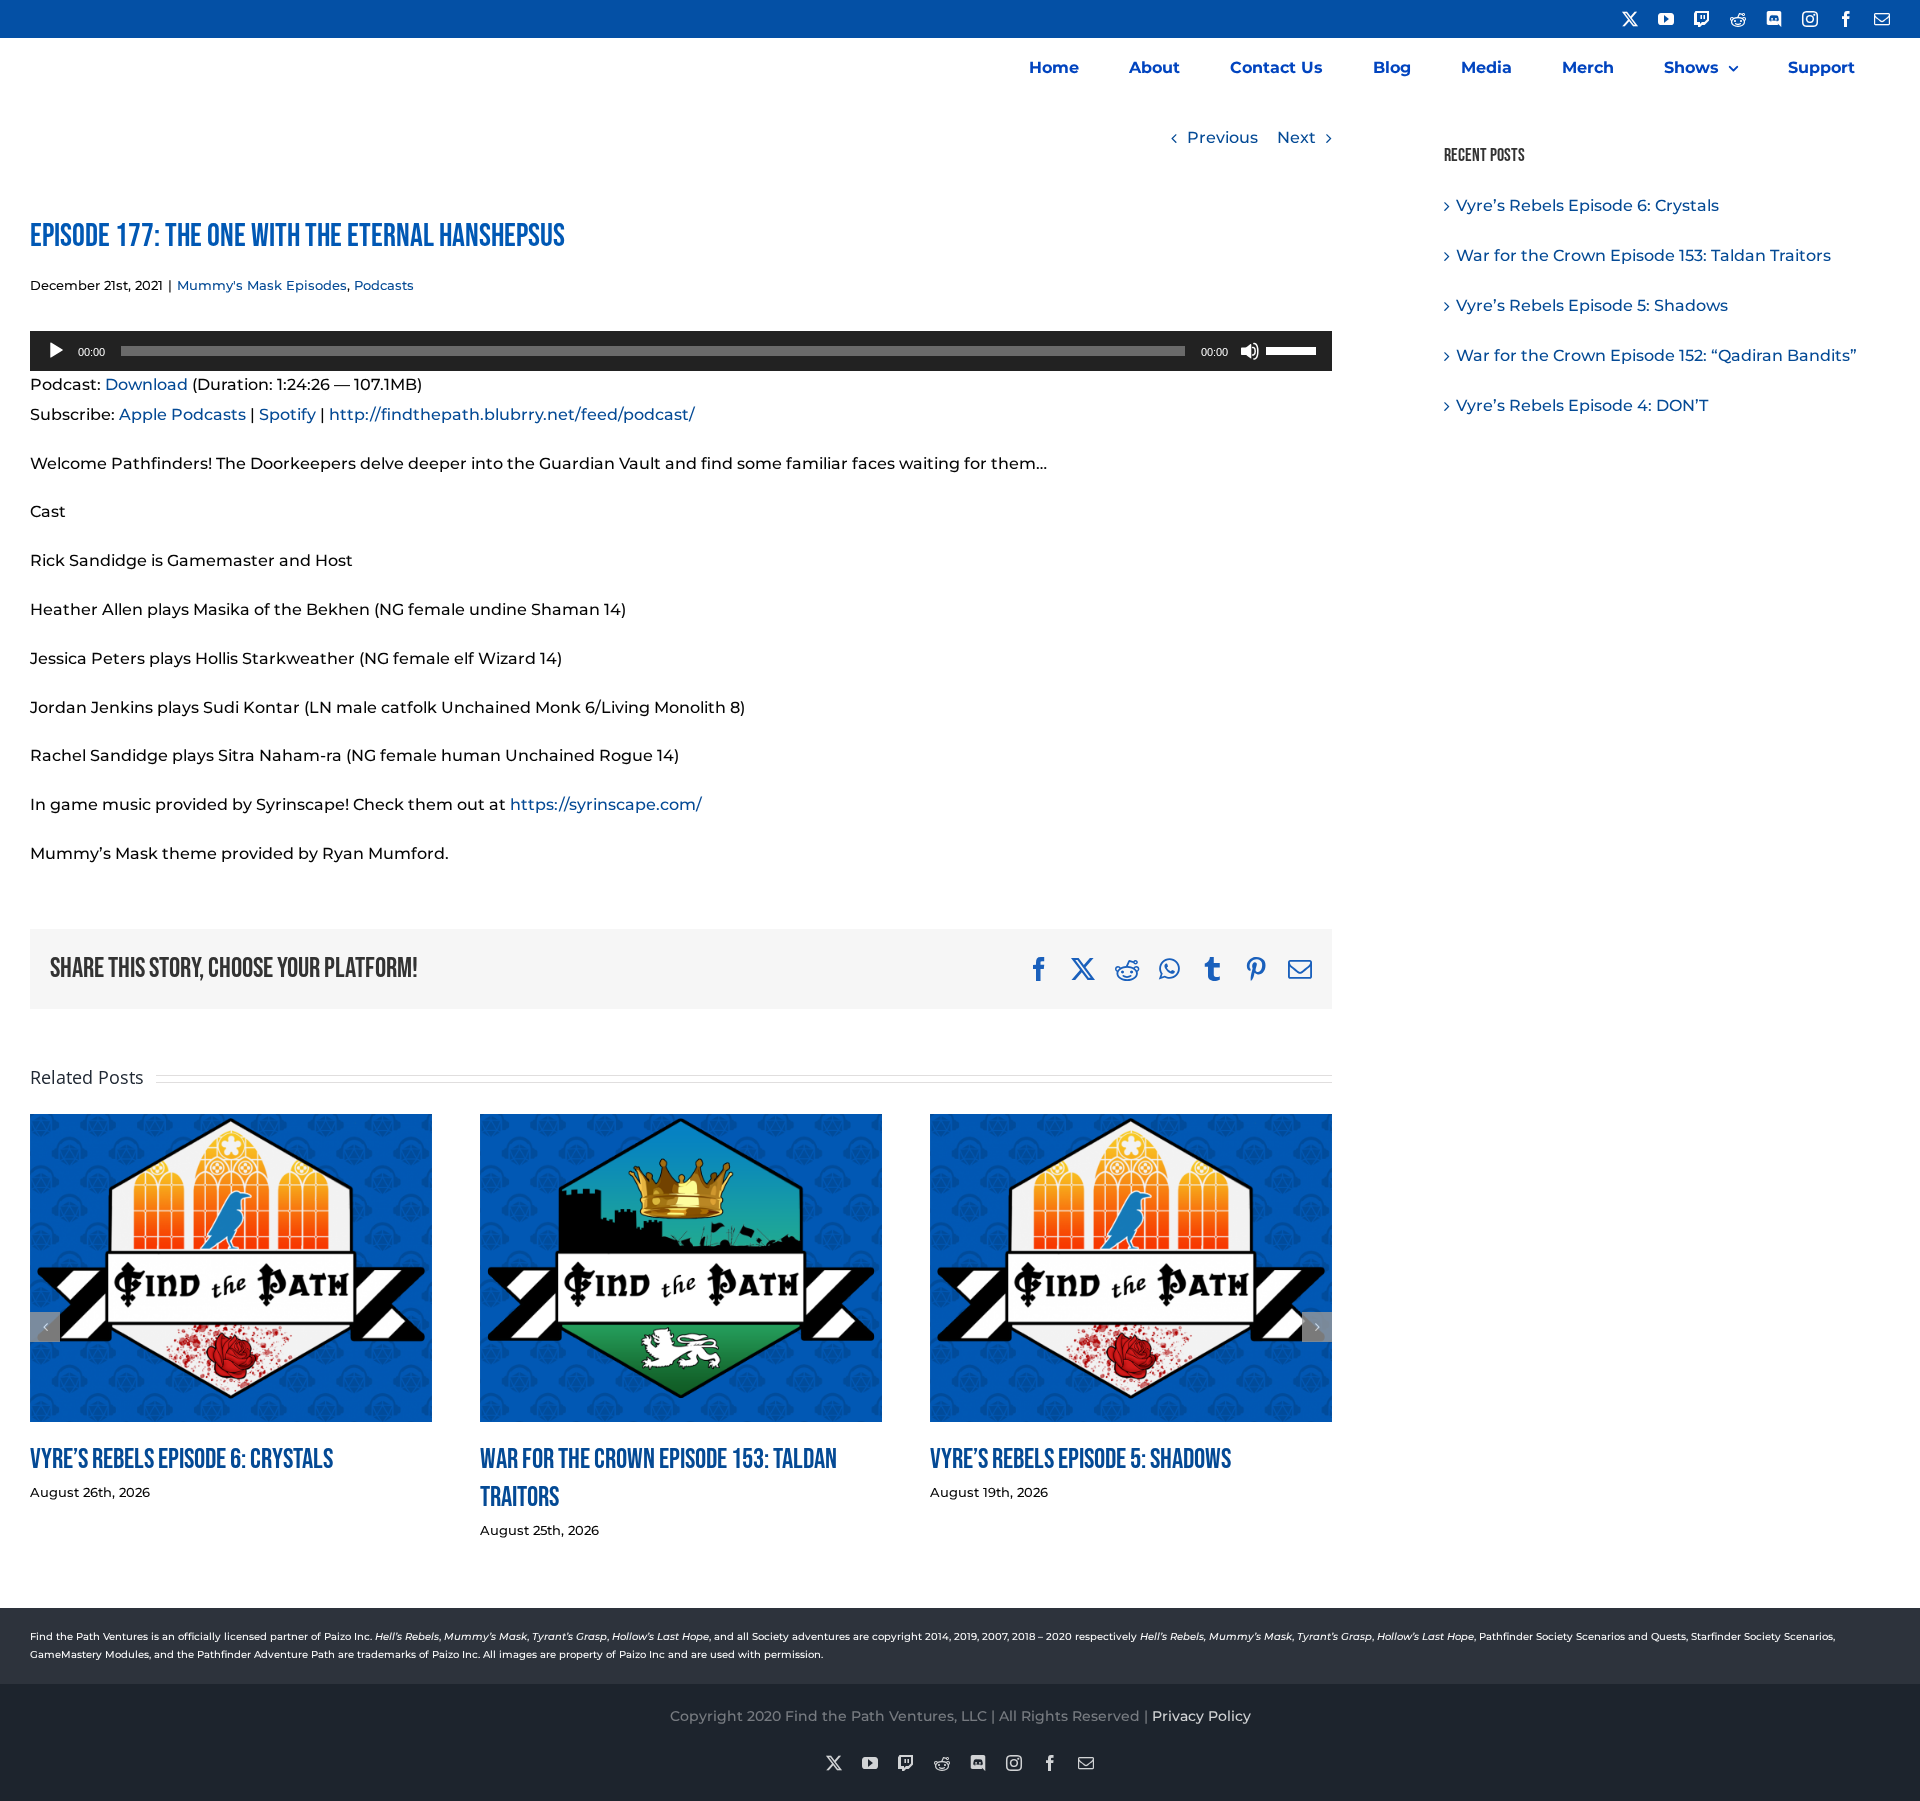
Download (146, 384)
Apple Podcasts (182, 414)
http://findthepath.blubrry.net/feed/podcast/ (512, 414)
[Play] (56, 351)
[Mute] (1250, 351)
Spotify (287, 414)
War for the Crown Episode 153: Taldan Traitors (1643, 255)
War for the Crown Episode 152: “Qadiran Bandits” (1656, 355)
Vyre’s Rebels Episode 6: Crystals (181, 1459)
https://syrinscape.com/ (606, 804)
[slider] (1294, 349)
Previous (1222, 137)
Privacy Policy (1201, 1716)
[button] (45, 1327)
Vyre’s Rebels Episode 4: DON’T (1582, 405)
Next (1296, 137)
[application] (681, 351)
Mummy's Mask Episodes (262, 285)
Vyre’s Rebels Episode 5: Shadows (1080, 1459)
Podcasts (384, 285)
